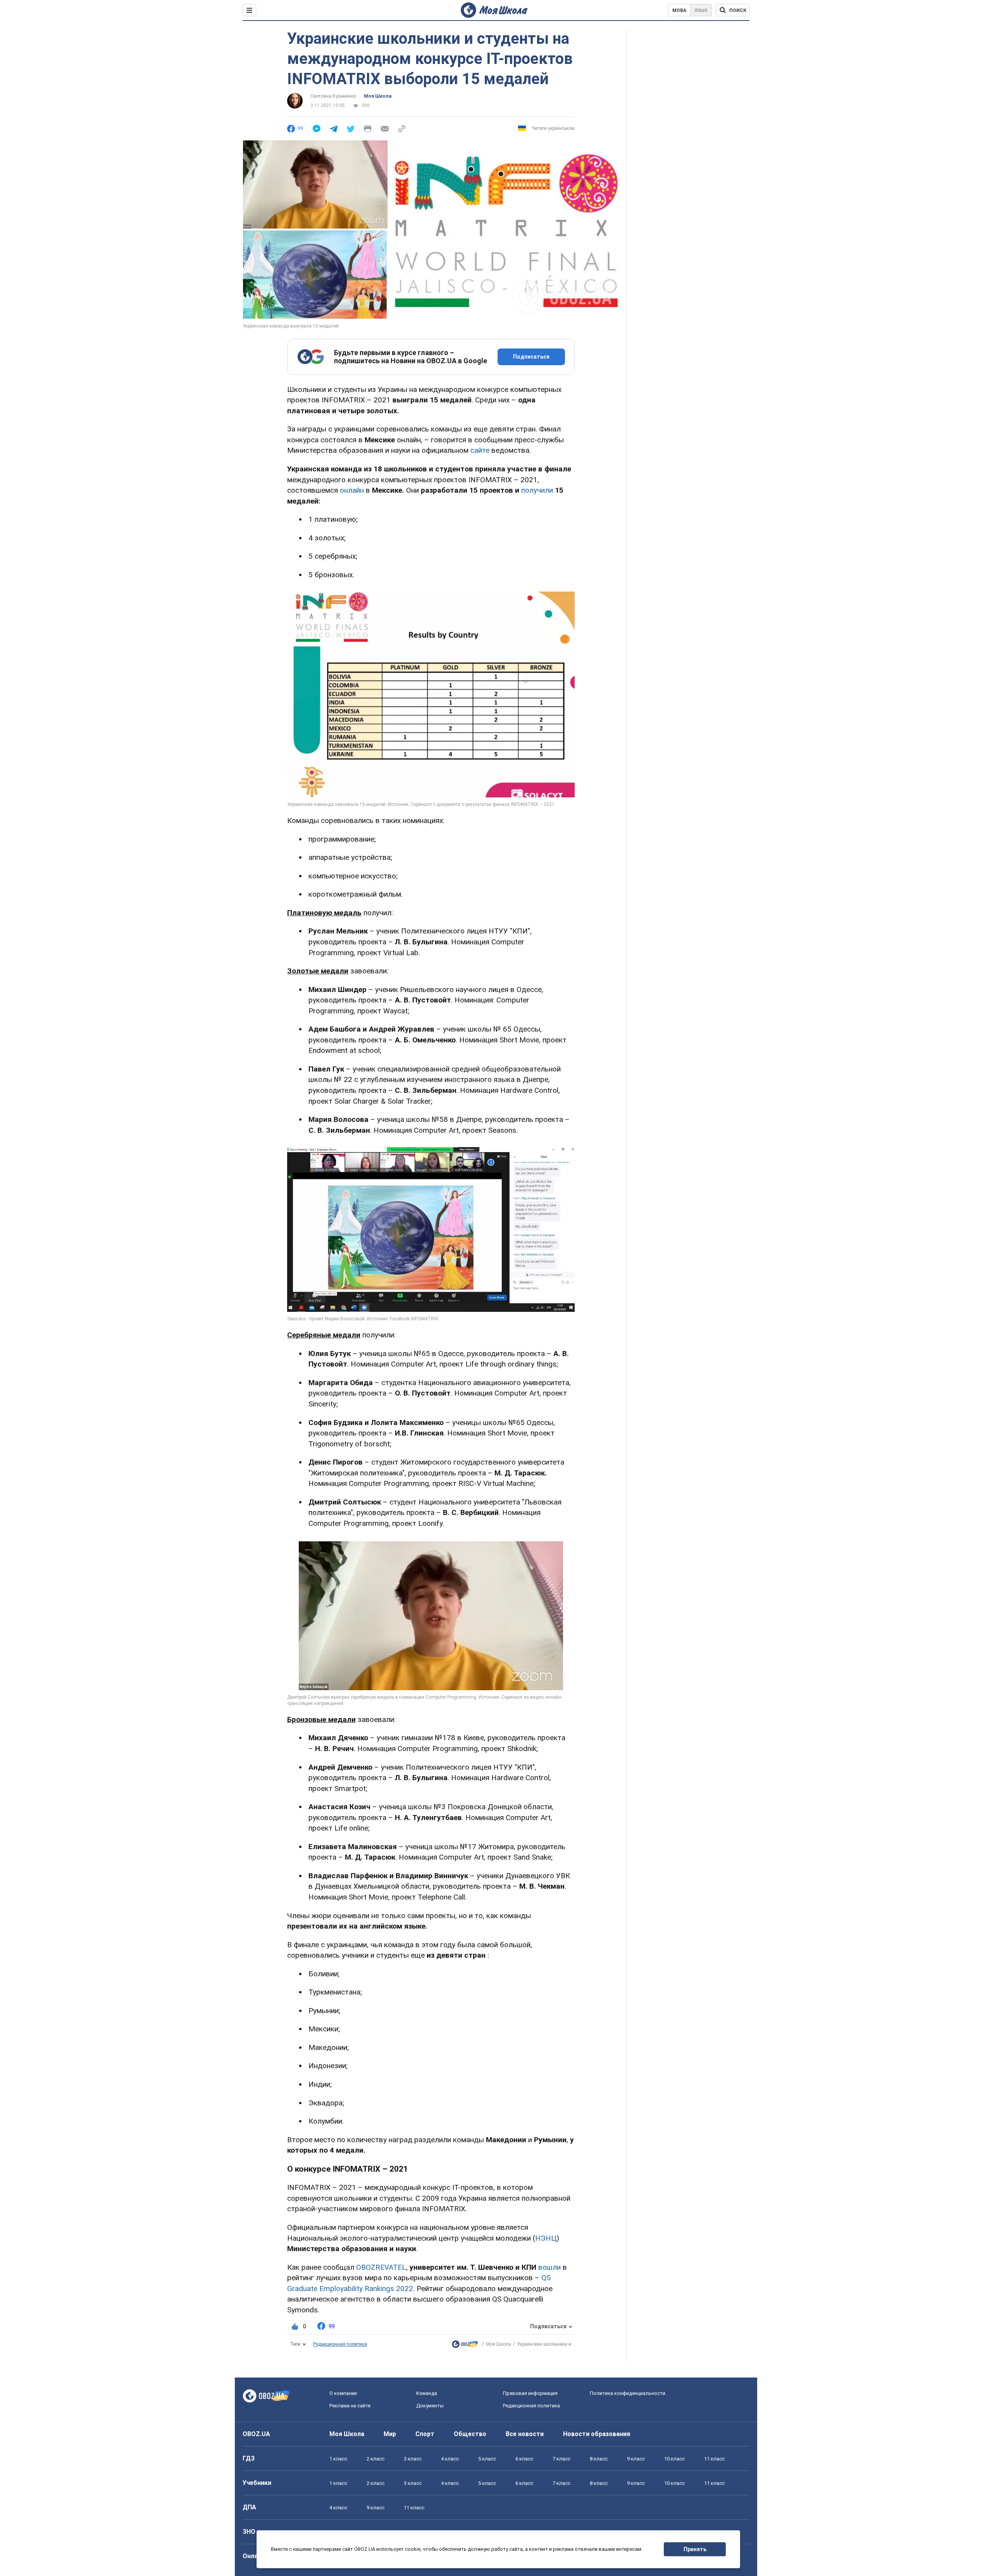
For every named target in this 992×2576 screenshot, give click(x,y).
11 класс (714, 2459)
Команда (427, 2393)
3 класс (413, 2459)
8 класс (599, 2459)
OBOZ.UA (256, 2434)
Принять (695, 2549)
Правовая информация (530, 2393)
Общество (470, 2434)
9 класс (636, 2459)
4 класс (450, 2459)
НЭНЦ (546, 2238)
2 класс (375, 2459)
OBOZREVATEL (381, 2267)
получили (537, 490)
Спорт (425, 2434)
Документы (430, 2406)
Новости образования (597, 2434)
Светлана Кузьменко (333, 96)
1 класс (338, 2459)
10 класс (674, 2459)
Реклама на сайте (350, 2406)
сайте (480, 450)
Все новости (525, 2434)
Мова (679, 10)
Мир (390, 2434)
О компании (343, 2393)
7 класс (561, 2459)
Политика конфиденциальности (628, 2393)
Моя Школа (378, 96)
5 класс (487, 2459)
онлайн (352, 490)
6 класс (524, 2459)
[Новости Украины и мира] (465, 2346)
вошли (549, 2267)
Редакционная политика (340, 2344)
